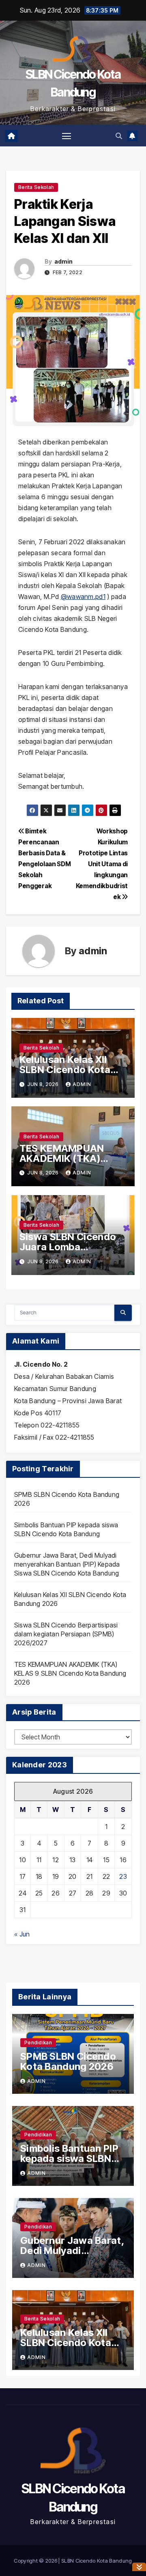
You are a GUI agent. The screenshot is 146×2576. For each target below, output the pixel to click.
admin (64, 261)
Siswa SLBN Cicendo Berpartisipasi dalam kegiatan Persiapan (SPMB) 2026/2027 (66, 1634)
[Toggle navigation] (67, 136)
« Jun (22, 1934)
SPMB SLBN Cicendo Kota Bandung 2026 (68, 2061)
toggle (139, 2567)
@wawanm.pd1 (83, 597)
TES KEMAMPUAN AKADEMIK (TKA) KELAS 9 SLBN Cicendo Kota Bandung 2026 (70, 1673)
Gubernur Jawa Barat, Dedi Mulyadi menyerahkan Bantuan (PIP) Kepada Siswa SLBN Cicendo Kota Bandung (67, 1564)
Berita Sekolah (36, 187)
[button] (119, 136)
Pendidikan (38, 2043)
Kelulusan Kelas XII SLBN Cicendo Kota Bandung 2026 (65, 1070)
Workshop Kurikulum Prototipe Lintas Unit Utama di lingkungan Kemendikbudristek (102, 864)
